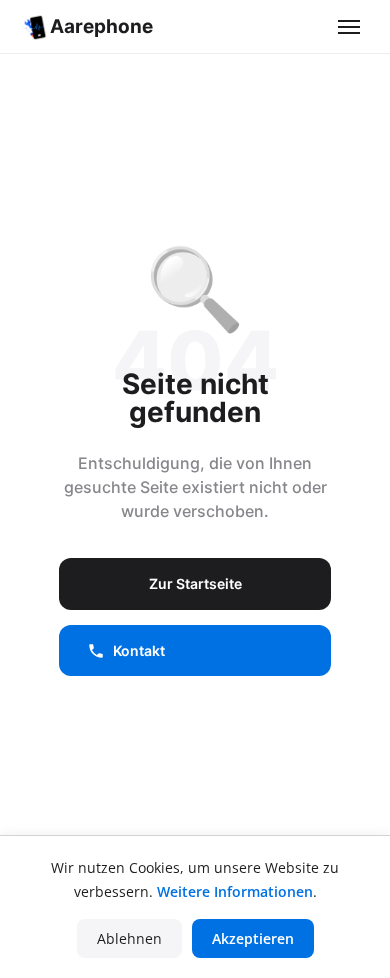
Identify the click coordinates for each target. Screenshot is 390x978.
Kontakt (139, 650)
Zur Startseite (195, 583)
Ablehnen (129, 938)
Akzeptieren (253, 938)
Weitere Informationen (235, 891)
